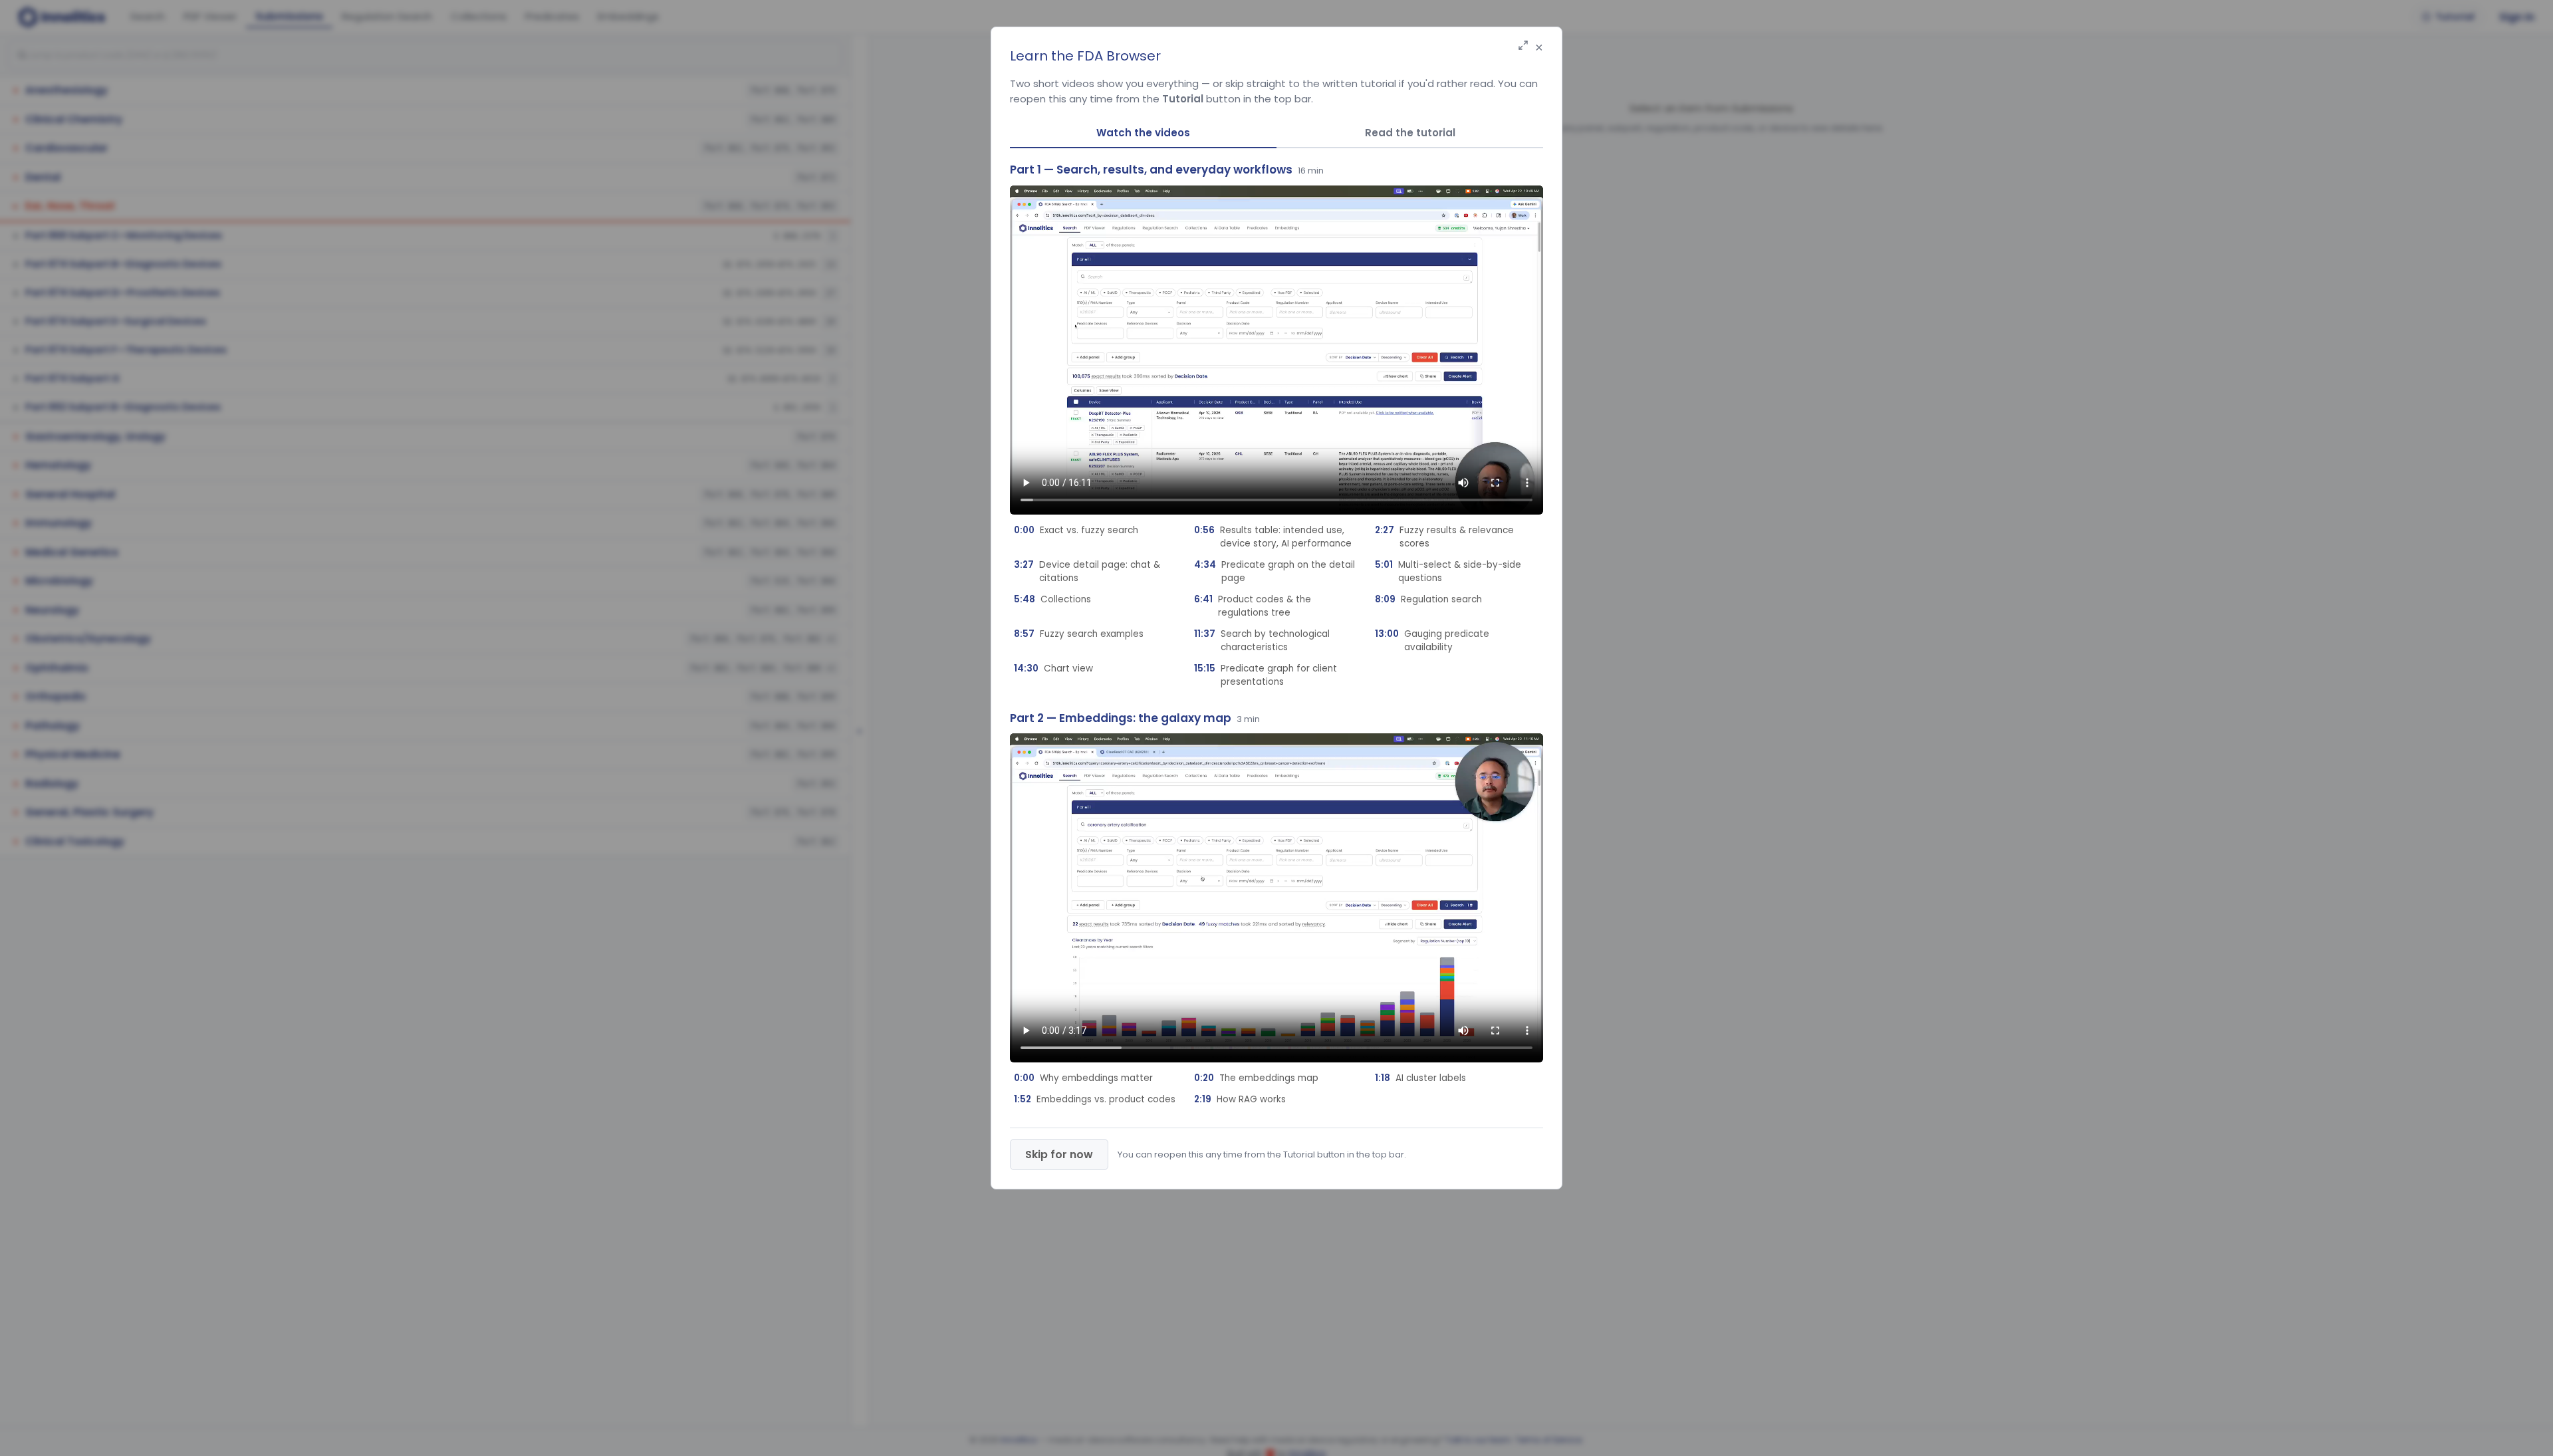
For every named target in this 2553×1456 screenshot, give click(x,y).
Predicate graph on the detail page (1275, 571)
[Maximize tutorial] (1523, 46)
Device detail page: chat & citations (1087, 571)
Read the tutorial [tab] (1410, 133)
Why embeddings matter (1083, 1078)
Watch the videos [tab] (1143, 133)
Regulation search (1428, 599)
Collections (1052, 599)
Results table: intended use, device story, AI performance (1273, 537)
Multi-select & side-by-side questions (1448, 571)
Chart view (1053, 668)
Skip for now (1059, 1154)
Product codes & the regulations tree (1253, 606)
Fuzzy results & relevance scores (1444, 537)
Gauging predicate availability (1432, 641)
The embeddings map (1256, 1078)
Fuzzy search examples (1079, 634)
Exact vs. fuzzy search (1076, 530)
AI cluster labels (1420, 1078)
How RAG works (1240, 1099)
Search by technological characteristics (1262, 641)
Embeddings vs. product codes (1095, 1099)
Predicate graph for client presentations (1266, 675)
